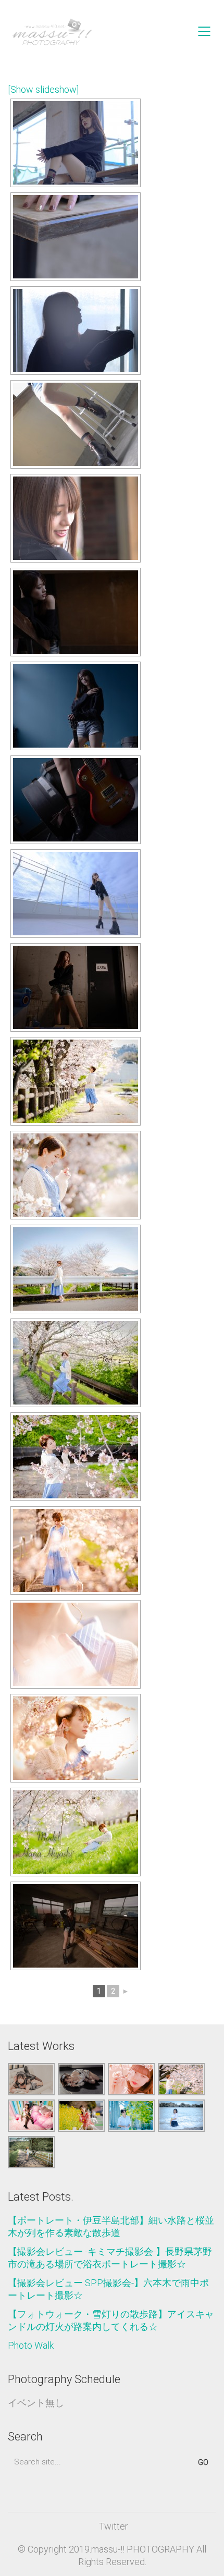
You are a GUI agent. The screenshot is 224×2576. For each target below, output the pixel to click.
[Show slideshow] (43, 89)
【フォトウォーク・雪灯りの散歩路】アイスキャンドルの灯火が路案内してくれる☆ (111, 2320)
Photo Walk (31, 2345)
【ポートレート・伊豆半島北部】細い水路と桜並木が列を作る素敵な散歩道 (111, 2226)
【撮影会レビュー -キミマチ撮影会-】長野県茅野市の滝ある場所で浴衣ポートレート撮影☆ (110, 2258)
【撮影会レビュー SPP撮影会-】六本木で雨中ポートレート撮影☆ (108, 2289)
